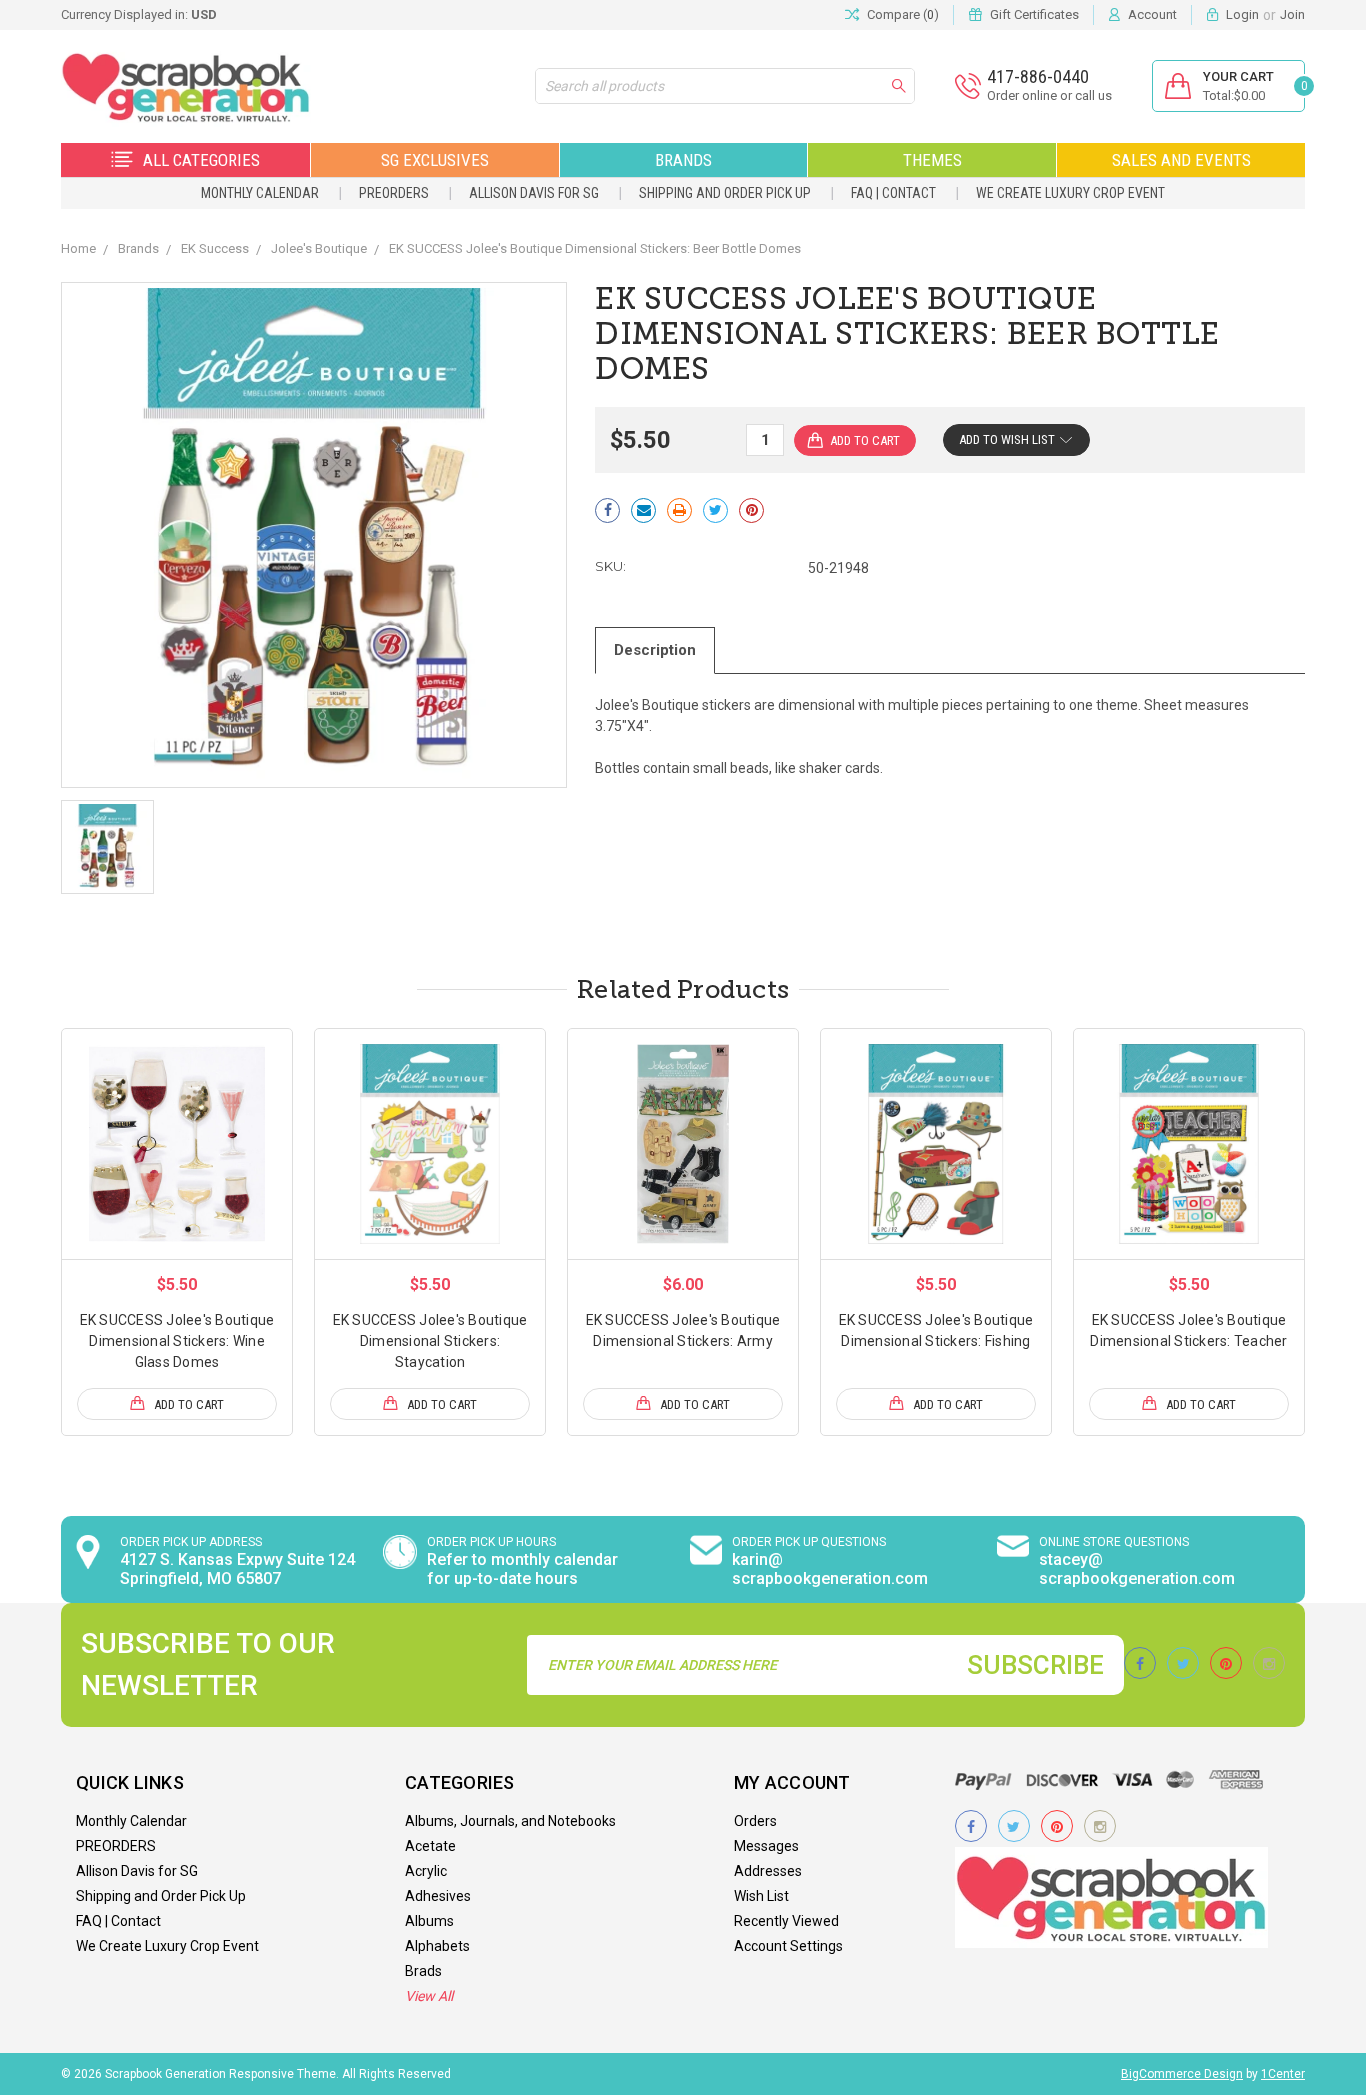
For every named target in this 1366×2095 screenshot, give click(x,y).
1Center (1283, 2074)
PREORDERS (394, 193)
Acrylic (426, 1871)
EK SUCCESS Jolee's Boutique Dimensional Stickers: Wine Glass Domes (177, 1341)
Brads (423, 1971)
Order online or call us (1049, 95)
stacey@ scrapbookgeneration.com (1137, 1569)
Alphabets (437, 1946)
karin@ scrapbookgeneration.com (830, 1569)
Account (1152, 14)
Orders (755, 1821)
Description (655, 650)
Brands (683, 160)
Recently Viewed (786, 1921)
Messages (766, 1846)
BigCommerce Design (1182, 2074)
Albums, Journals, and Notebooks (510, 1821)
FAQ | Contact (893, 193)
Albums (429, 1921)
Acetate (430, 1846)
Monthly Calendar (260, 193)
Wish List (761, 1896)
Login (1242, 14)
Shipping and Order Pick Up (725, 193)
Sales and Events (1181, 160)
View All (429, 1996)
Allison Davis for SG (534, 193)
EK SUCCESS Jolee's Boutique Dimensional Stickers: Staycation (430, 1341)
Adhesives (438, 1896)
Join (1292, 14)
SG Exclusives (435, 160)
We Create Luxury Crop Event (1070, 193)
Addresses (768, 1871)
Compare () (903, 14)
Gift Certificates (1034, 14)
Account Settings (788, 1946)
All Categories (201, 160)
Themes (932, 160)
